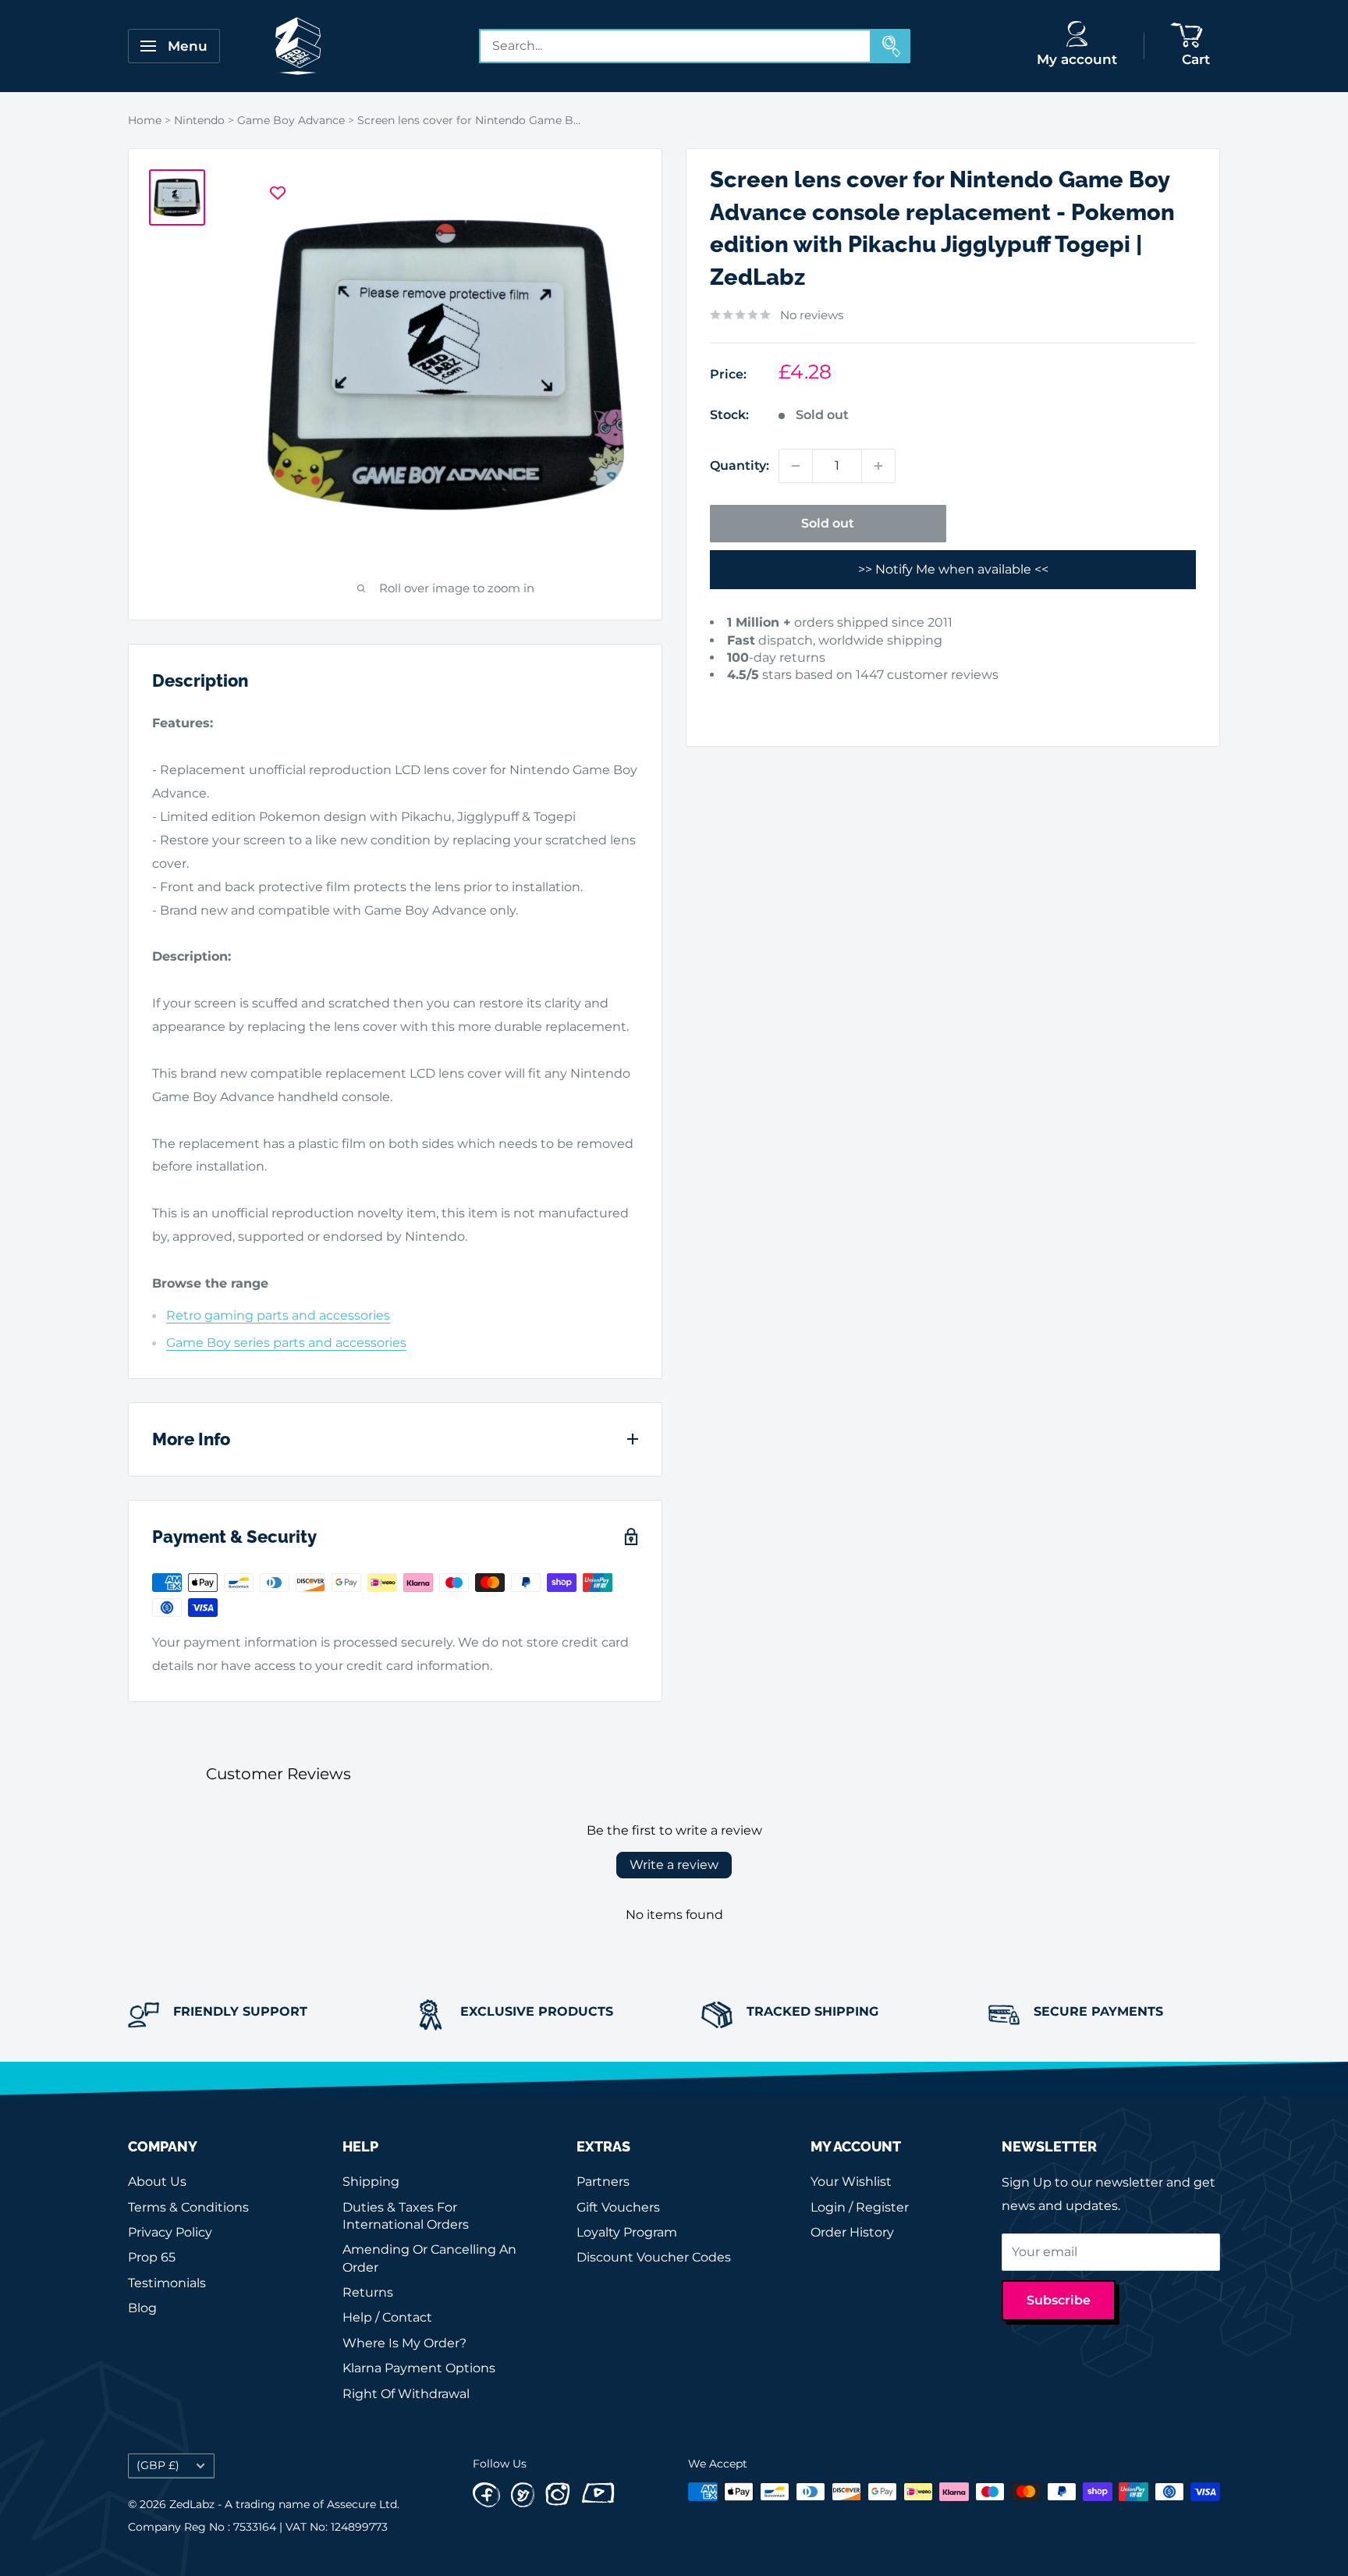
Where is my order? (404, 2343)
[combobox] (676, 46)
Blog (142, 2308)
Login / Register (860, 2207)
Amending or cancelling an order (429, 2258)
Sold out (828, 523)
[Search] (891, 46)
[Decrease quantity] (796, 466)
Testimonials (167, 2283)
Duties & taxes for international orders (406, 2216)
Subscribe (1059, 2300)
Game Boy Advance (291, 120)
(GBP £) (158, 2465)
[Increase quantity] (878, 466)
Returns (368, 2292)
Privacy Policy (170, 2232)
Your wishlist (851, 2182)
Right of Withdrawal (406, 2394)
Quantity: (740, 465)
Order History (852, 2232)
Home (145, 120)
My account (1077, 59)
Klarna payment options (419, 2368)
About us (157, 2182)
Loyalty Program (627, 2232)
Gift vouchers (618, 2207)
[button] (734, 700)
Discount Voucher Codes (654, 2257)
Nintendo (199, 120)
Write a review (674, 1865)
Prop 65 (152, 2257)
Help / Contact (387, 2317)
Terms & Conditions (188, 2207)
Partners (603, 2182)
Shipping (371, 2182)
